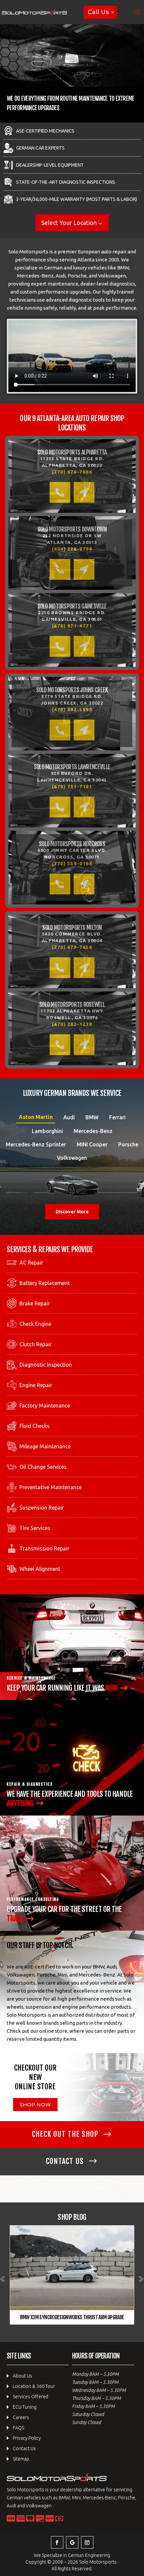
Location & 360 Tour (34, 2386)
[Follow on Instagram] (87, 2542)
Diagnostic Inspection (46, 1365)
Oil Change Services (43, 1467)
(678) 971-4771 (72, 626)
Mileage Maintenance (45, 1446)
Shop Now (35, 2105)
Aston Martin (36, 1117)
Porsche (128, 1144)
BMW (92, 1117)
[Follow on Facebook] (57, 2542)
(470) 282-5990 (72, 710)
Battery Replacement (45, 1283)
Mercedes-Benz (93, 1131)
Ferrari (117, 1117)
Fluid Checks (34, 1426)
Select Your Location (69, 223)
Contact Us (24, 2448)
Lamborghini (47, 1131)
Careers (21, 2417)
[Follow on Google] (72, 2542)
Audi (69, 1117)
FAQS (18, 2428)
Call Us (98, 12)
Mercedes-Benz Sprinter (36, 1144)
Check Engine (35, 1324)
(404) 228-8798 (72, 549)
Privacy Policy (27, 2438)
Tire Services (35, 1528)
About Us (22, 2376)
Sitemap (21, 2459)
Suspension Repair (42, 1508)
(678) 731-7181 (72, 787)
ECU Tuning (25, 2407)
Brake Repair (35, 1303)
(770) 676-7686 (72, 472)
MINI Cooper (92, 1144)
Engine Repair (36, 1385)
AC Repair (31, 1263)
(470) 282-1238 (72, 1024)
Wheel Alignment (40, 1569)
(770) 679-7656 (72, 947)
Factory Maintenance (45, 1405)
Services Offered (30, 2397)
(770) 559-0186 (72, 864)
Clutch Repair (35, 1344)
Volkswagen (72, 1158)
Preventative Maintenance (51, 1487)
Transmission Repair (44, 1548)
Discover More (72, 1212)
